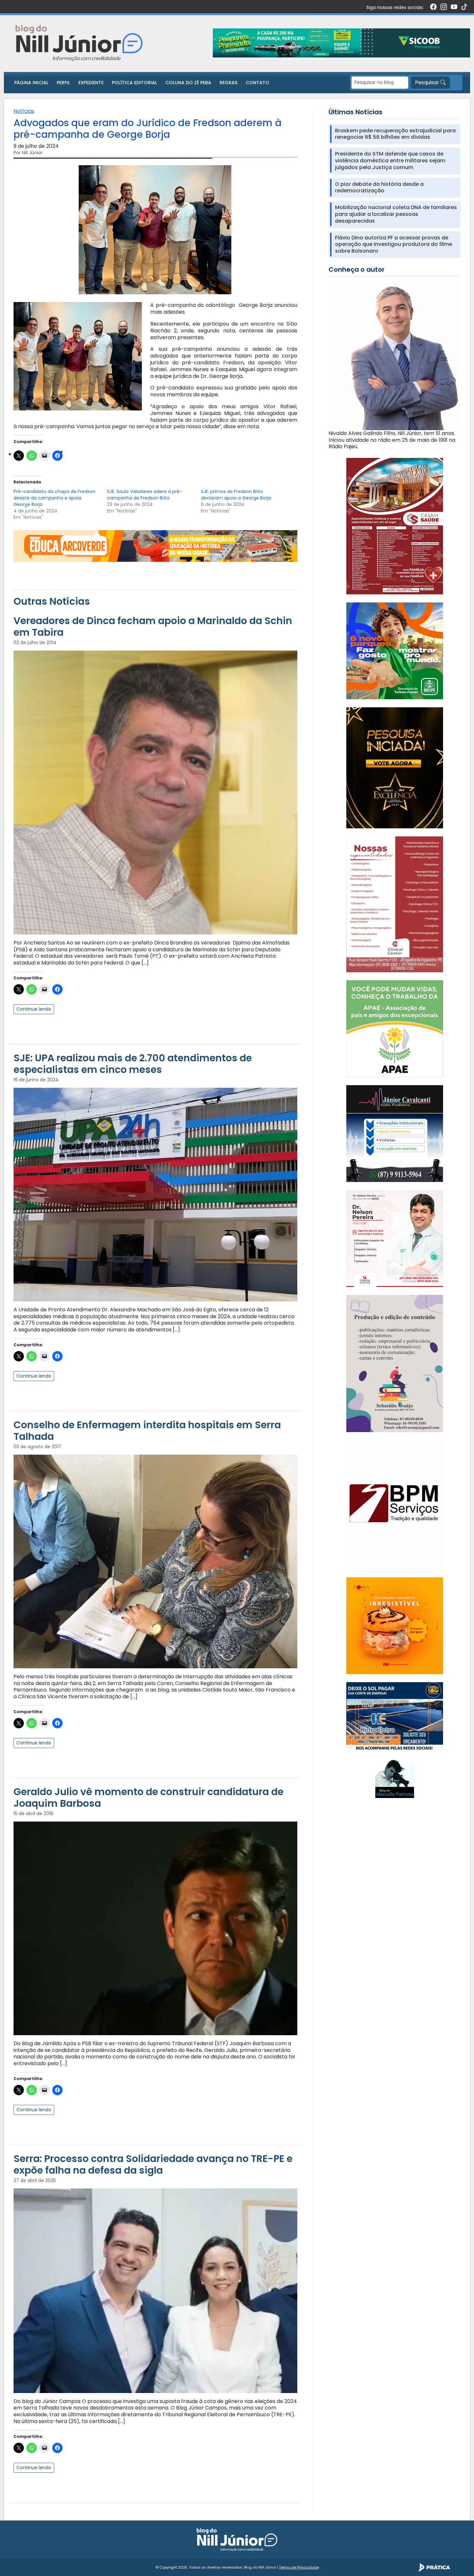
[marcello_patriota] (395, 1778)
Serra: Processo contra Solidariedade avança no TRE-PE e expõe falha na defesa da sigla (153, 2164)
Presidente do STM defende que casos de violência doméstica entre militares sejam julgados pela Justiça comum (390, 161)
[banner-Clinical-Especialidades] (395, 904)
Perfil (63, 83)
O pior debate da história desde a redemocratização (379, 188)
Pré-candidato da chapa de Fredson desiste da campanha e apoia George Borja (54, 498)
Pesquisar (428, 82)
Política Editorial (134, 83)
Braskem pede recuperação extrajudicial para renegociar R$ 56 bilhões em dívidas (395, 134)
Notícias (24, 111)
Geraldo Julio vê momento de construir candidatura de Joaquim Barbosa (148, 1798)
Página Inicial (31, 83)
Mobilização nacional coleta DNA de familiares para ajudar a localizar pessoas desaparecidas (396, 214)
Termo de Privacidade (299, 2567)
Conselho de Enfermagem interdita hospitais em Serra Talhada (147, 1431)
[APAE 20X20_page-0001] (395, 1029)
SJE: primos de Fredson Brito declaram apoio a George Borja (236, 495)
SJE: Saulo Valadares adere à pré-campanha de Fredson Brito (145, 495)
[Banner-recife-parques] (395, 650)
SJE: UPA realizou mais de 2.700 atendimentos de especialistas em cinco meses (133, 1064)
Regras (228, 83)
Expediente (91, 83)
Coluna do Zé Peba (188, 83)
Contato (257, 83)
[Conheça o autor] (395, 355)
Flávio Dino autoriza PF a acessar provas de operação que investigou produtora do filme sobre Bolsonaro (394, 245)
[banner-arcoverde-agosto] (155, 546)
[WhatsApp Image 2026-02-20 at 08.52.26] (395, 768)
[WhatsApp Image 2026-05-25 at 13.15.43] (395, 526)
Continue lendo (34, 1009)
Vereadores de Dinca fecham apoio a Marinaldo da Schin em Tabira (153, 626)
